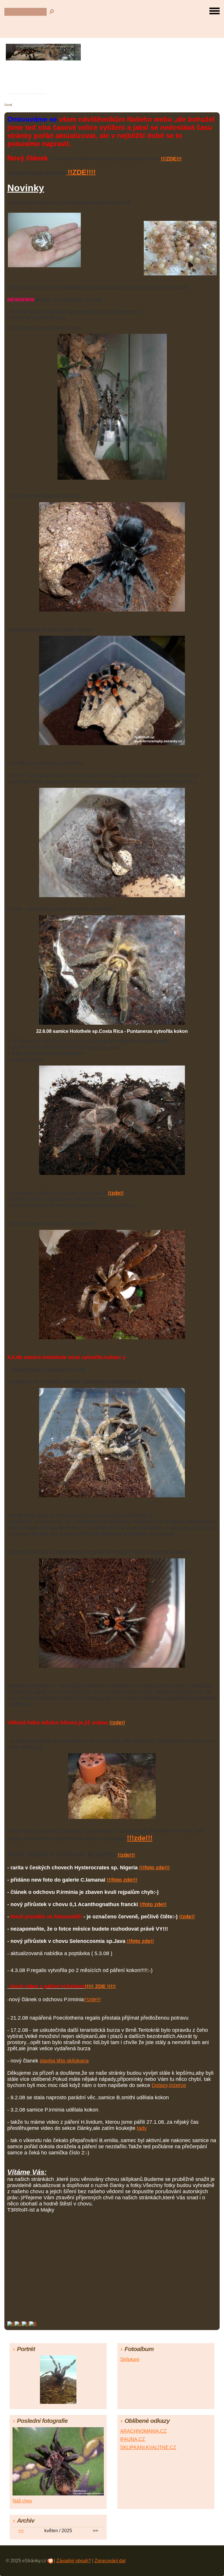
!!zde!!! (126, 1855)
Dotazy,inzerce (169, 2085)
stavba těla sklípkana (64, 2061)
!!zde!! (116, 1193)
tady (142, 2128)
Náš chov (22, 2501)
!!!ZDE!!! (171, 159)
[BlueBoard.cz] (22, 2324)
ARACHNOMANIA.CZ (143, 2431)
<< (21, 2531)
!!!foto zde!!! (154, 1868)
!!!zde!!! (140, 1838)
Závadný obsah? (74, 2561)
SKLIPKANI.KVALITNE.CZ (148, 2447)
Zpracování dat (110, 2561)
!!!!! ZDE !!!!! (100, 1986)
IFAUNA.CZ (133, 2439)
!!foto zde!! (153, 1904)
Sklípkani (130, 2359)
